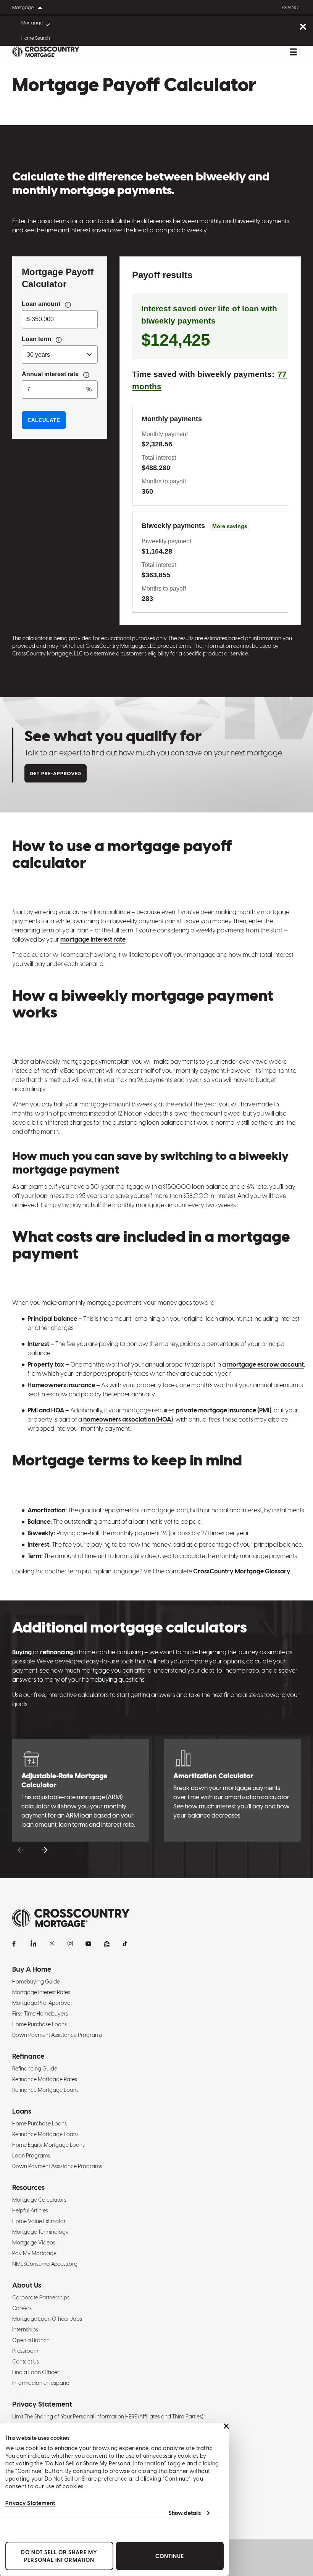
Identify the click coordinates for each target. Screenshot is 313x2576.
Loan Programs (31, 2156)
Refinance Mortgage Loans (45, 2090)
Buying (22, 1652)
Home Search (36, 38)
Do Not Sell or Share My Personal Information (59, 2556)
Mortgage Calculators (39, 2200)
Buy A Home (32, 1969)
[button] (21, 1850)
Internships (25, 2330)
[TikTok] (125, 1943)
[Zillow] (107, 1943)
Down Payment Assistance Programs (57, 2035)
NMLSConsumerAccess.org (45, 2264)
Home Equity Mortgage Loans (48, 2145)
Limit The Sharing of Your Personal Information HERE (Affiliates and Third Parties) (108, 2417)
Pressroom (25, 2351)
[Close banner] (226, 2426)
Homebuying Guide (36, 1982)
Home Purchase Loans (40, 2024)
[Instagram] (70, 1943)
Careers (22, 2308)
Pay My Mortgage (34, 2253)
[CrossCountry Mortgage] (46, 52)
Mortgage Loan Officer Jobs (47, 2319)
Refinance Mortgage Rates (45, 2079)
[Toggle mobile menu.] (293, 52)
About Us (27, 2285)
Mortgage (32, 23)
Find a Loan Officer (36, 2372)
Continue (170, 2556)
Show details (185, 2513)
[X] (52, 1943)
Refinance (28, 2056)
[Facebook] (15, 1943)
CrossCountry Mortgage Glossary (242, 1571)
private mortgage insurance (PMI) (223, 1410)
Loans (22, 2111)
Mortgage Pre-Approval (42, 2003)
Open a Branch (31, 2340)
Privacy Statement (30, 2503)
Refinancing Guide (35, 2069)
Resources (28, 2187)
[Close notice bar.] (303, 27)
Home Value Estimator (39, 2221)
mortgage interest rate (93, 939)
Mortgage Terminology (40, 2232)
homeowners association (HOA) (128, 1419)
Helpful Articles (30, 2211)
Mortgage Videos (34, 2243)
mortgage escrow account (265, 1364)
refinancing (56, 1652)
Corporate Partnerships (41, 2297)
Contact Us (26, 2362)
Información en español (41, 2383)
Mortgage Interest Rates (41, 1992)
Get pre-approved (56, 774)
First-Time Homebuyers (40, 2014)
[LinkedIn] (34, 1943)
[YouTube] (89, 1943)
